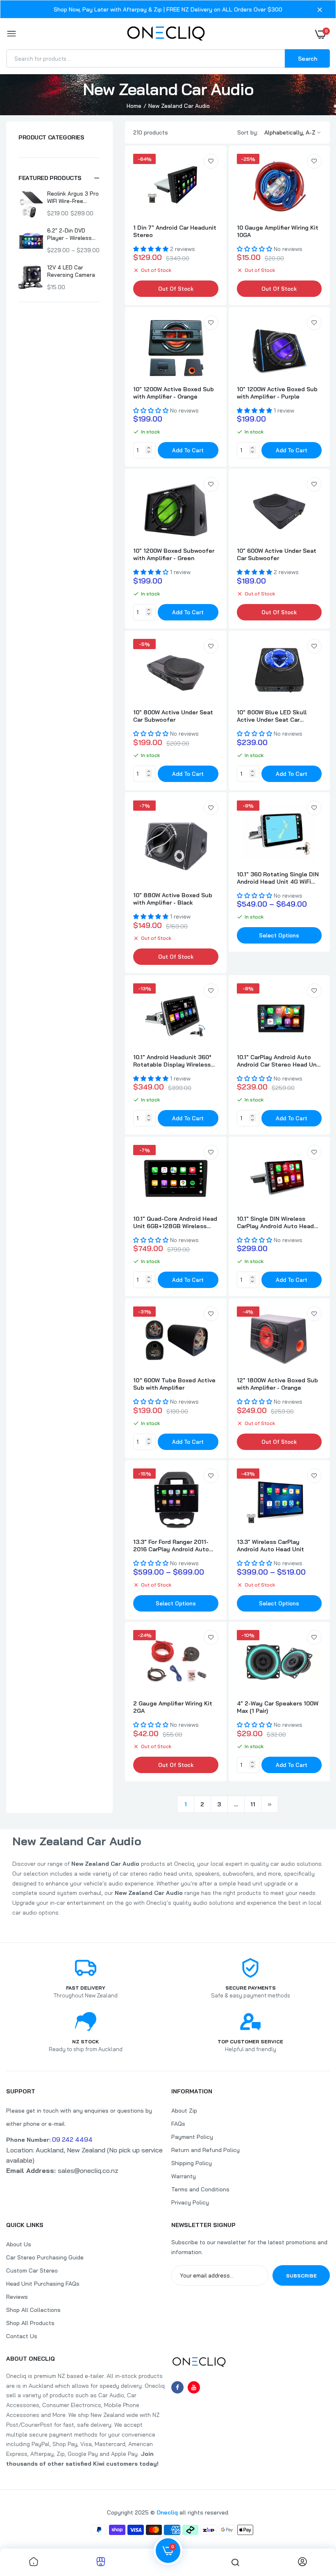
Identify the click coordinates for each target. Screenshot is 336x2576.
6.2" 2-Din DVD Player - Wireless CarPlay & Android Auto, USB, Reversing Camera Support (71, 234)
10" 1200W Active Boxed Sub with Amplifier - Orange (174, 393)
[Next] (270, 1804)
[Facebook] (177, 2387)
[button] (59, 178)
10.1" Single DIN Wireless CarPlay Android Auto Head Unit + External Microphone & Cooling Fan (278, 1222)
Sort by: (248, 132)
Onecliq (167, 2512)
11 (253, 1804)
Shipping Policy (192, 2163)
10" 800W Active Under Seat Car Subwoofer (173, 716)
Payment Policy (192, 2137)
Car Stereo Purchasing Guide (45, 2257)
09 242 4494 (72, 2139)
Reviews (17, 2297)
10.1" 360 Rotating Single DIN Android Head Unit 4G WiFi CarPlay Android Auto (278, 878)
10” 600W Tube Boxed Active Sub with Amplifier (174, 1384)
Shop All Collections (33, 2310)
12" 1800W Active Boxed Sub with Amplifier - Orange (277, 1384)
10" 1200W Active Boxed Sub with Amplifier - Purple (277, 393)
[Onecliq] (166, 34)
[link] (211, 161)
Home (134, 106)
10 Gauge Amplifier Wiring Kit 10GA (278, 231)
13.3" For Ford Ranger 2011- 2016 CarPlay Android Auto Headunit (171, 1546)
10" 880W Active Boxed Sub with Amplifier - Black (173, 899)
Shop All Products (30, 2323)
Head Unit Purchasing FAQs (43, 2284)
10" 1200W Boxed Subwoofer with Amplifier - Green (174, 554)
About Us (19, 2244)
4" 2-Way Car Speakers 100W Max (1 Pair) (278, 1707)
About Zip (184, 2111)
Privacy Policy (190, 2202)
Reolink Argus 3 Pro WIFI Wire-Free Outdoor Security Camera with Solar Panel (73, 197)
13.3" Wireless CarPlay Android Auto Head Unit (270, 1546)
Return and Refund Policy (205, 2150)
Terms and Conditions (200, 2189)
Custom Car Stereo (32, 2271)
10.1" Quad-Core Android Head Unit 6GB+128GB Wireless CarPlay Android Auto (175, 1222)
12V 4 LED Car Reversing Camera (71, 271)
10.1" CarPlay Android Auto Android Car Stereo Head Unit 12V (279, 1061)
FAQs (178, 2124)
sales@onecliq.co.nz (62, 2170)
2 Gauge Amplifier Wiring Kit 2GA (173, 1707)
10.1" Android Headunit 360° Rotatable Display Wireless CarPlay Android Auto (172, 1061)
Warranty (184, 2176)
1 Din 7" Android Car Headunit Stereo (175, 231)
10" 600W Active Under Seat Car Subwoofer (277, 554)
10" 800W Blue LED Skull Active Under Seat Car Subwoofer (272, 716)
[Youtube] (194, 2387)
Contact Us (22, 2336)
